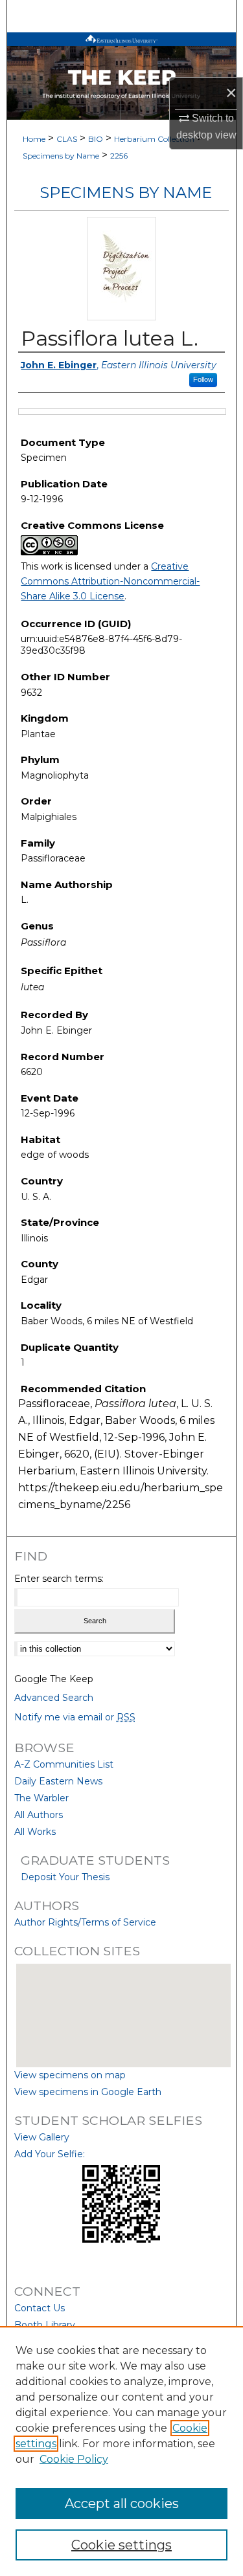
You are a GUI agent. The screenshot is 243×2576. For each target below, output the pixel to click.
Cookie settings (121, 2545)
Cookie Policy (74, 2459)
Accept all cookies (122, 2504)
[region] (121, 2451)
